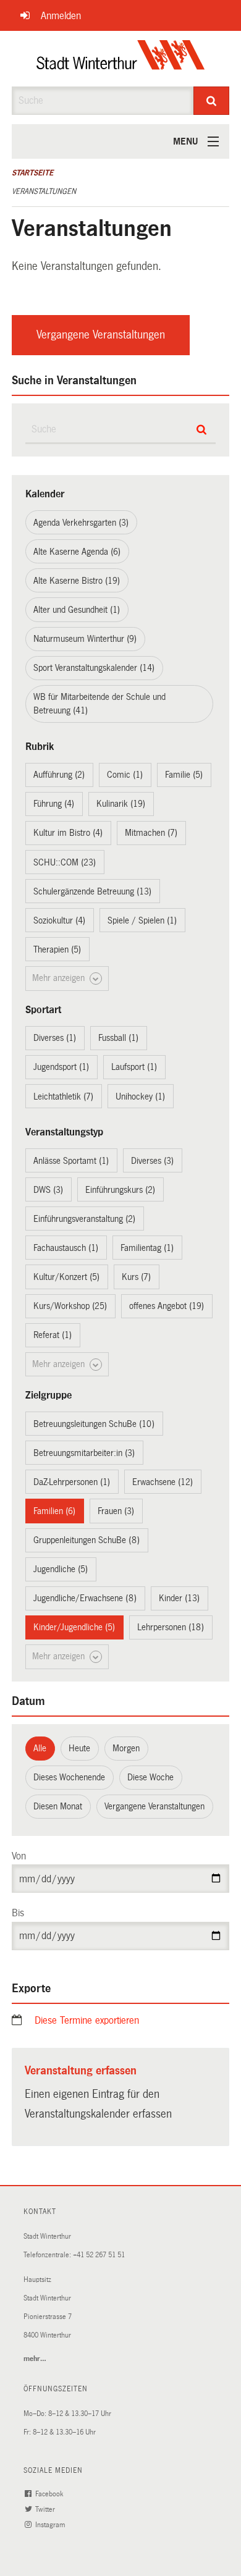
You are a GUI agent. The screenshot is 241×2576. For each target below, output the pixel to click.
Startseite (32, 173)
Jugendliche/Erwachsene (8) (85, 1598)
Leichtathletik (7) (63, 1096)
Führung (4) (54, 804)
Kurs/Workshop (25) (70, 1306)
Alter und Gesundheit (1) (77, 610)
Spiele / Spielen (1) (142, 920)
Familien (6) (54, 1511)
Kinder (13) (179, 1598)
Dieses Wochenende (69, 1777)
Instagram (51, 2525)
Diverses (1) (55, 1038)
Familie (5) (184, 775)
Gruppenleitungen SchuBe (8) (87, 1540)
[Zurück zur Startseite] (121, 59)
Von (19, 1856)
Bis (18, 1913)
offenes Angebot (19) (167, 1306)
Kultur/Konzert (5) (66, 1277)
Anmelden (61, 16)
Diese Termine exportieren (87, 2020)
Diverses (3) (152, 1161)
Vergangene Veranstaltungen (101, 335)
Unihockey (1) (140, 1096)
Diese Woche (150, 1777)
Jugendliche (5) (61, 1569)
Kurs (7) (136, 1277)
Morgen (126, 1748)
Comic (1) (125, 775)
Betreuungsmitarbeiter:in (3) (84, 1453)
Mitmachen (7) (151, 833)
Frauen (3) (116, 1511)
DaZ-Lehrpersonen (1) (72, 1482)
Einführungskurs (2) (120, 1190)
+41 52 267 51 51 (99, 2255)
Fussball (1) (118, 1038)
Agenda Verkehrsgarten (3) (81, 523)
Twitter (46, 2510)
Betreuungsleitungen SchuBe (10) (94, 1424)
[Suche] (212, 101)
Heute (79, 1748)
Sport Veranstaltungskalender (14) (94, 668)
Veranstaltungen (44, 192)
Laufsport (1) (134, 1067)
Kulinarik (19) (121, 804)
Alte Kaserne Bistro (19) (77, 581)
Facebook (50, 2494)
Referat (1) (53, 1335)
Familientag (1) (147, 1248)
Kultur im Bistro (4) (68, 833)
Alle (40, 1748)
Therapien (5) (57, 949)
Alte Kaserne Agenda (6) (77, 552)
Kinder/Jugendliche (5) (74, 1627)
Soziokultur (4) (59, 920)
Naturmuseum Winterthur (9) (85, 639)
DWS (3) (48, 1190)
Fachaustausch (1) (66, 1248)
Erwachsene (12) (163, 1482)
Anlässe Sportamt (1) (71, 1161)
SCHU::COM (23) (65, 862)
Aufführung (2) (59, 775)
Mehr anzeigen (60, 978)
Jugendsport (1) (61, 1067)
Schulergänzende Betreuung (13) (92, 891)
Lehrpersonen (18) (171, 1627)
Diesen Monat (58, 1806)
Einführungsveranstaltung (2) (84, 1219)
